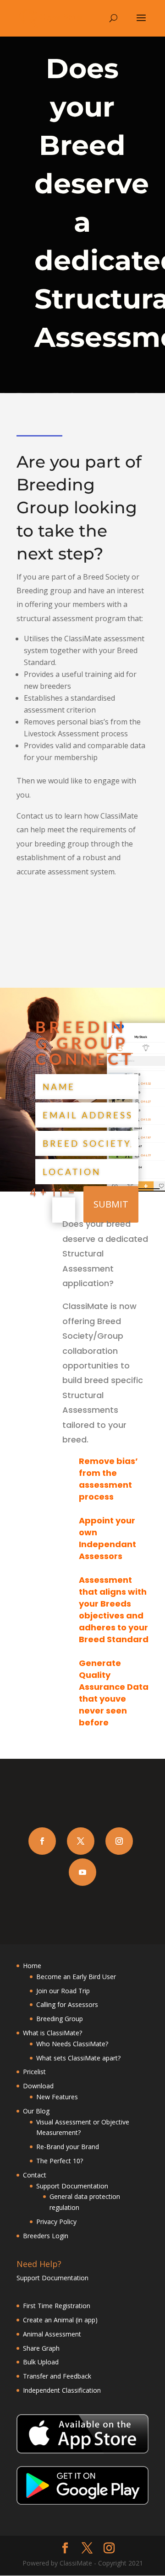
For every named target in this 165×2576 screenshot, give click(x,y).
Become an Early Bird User (76, 1977)
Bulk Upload (41, 2362)
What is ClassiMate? (52, 2033)
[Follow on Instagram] (119, 1841)
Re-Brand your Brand (68, 2147)
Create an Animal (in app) (60, 2320)
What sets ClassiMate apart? (78, 2058)
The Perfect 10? (60, 2161)
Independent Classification (63, 2390)
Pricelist (34, 2072)
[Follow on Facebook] (42, 1841)
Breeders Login (46, 2236)
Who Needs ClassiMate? (72, 2044)
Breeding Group (60, 2019)
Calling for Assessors (67, 2004)
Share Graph (41, 2348)
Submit (111, 1204)
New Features (57, 2097)
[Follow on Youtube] (82, 1872)
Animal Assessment (53, 2334)
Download (38, 2086)
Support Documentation (72, 2186)
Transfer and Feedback (58, 2376)
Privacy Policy (56, 2222)
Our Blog (36, 2111)
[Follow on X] (81, 1841)
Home (32, 1966)
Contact (35, 2175)
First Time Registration (57, 2306)
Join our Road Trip (63, 1991)
